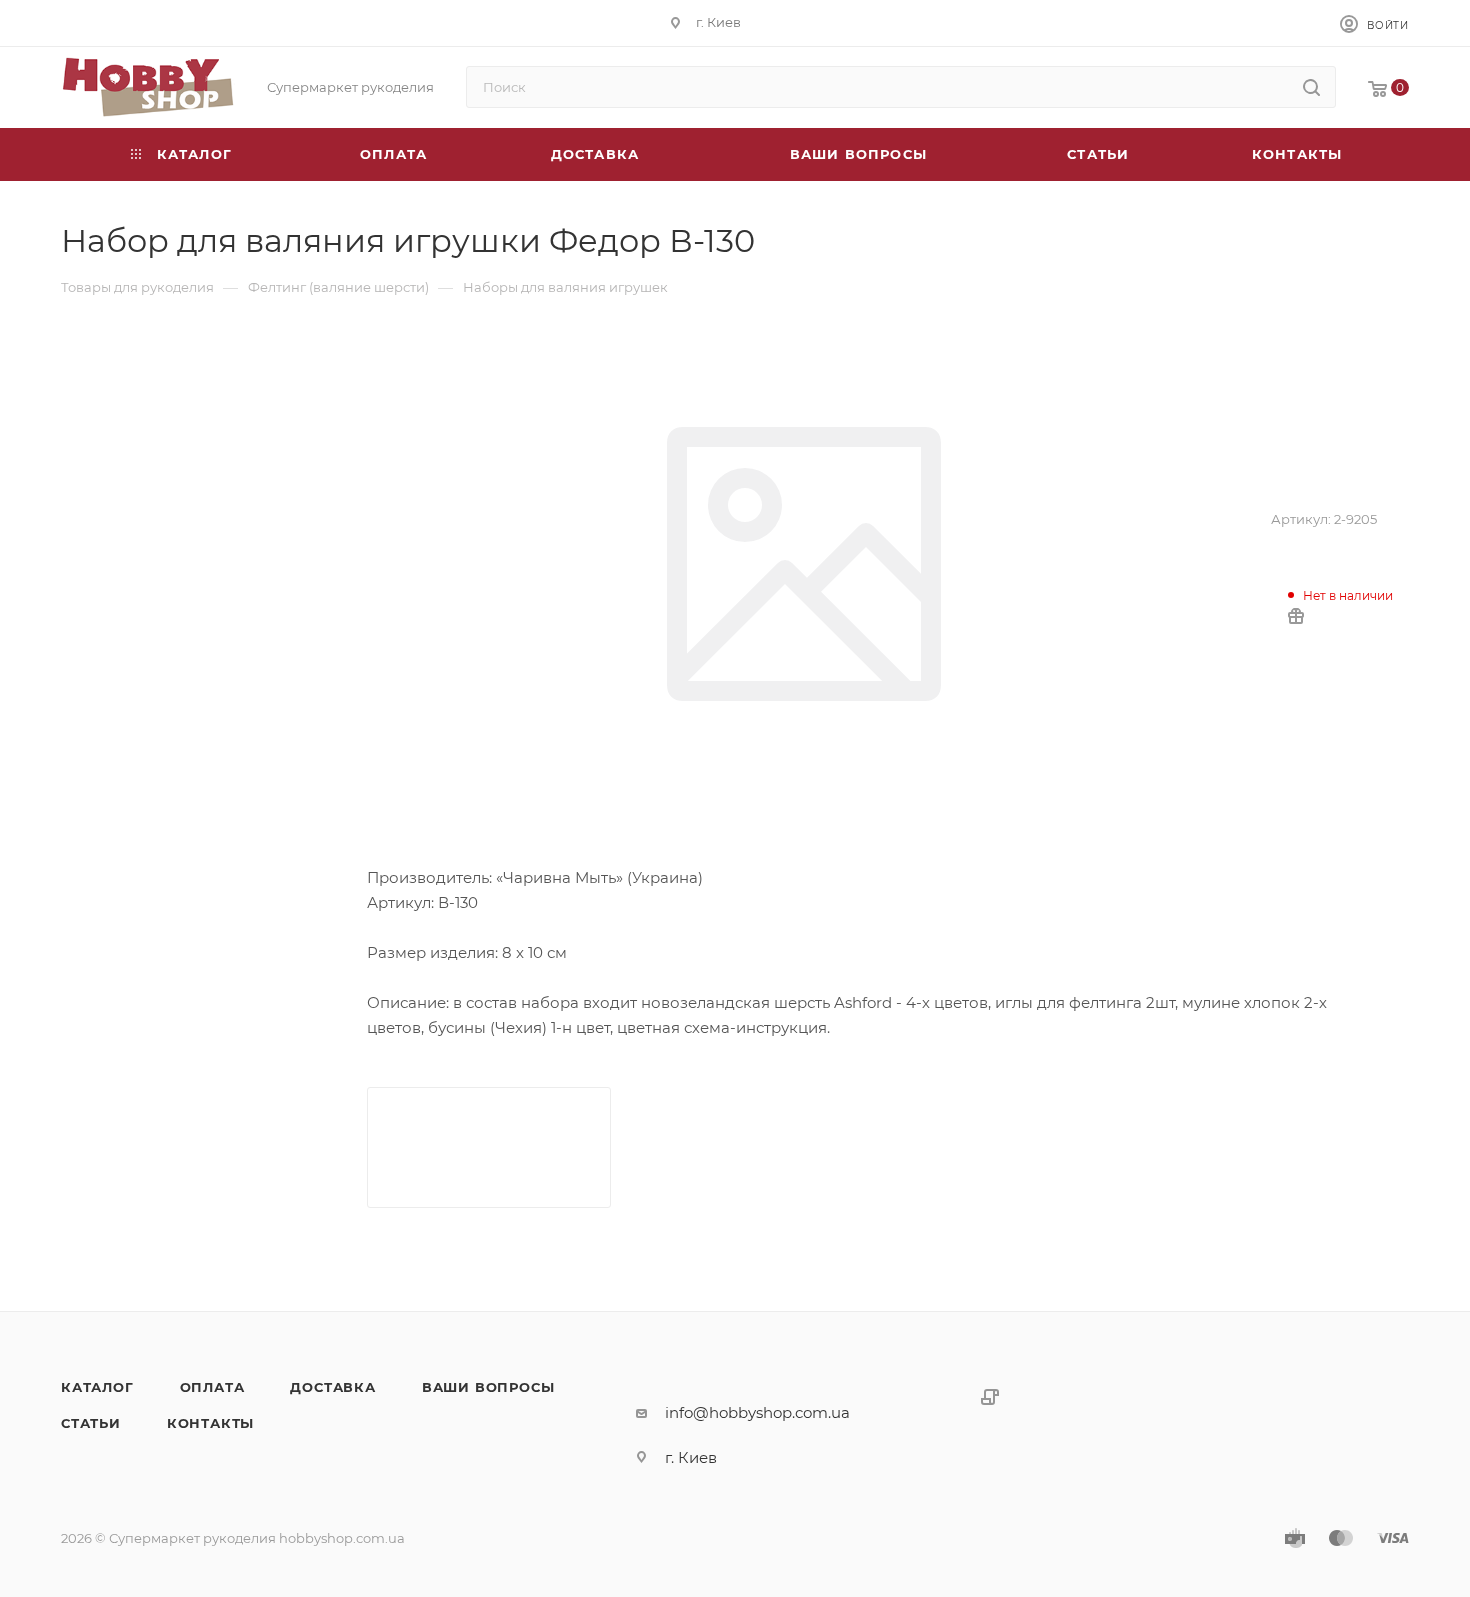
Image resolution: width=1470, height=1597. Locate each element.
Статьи (91, 1423)
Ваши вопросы (488, 1387)
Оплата (212, 1387)
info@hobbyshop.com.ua (757, 1412)
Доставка (332, 1387)
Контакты (210, 1423)
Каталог (97, 1387)
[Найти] (1311, 87)
